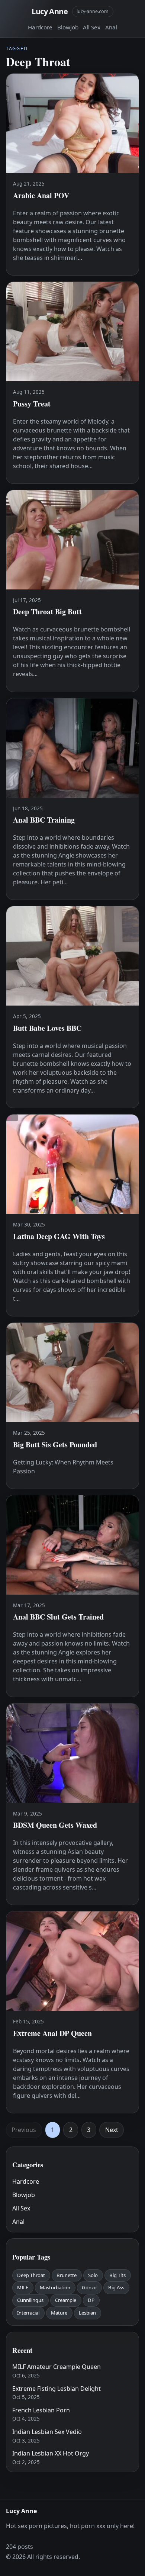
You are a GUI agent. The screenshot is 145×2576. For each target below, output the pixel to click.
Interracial (28, 2313)
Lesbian (87, 2313)
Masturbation (55, 2287)
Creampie (66, 2300)
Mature (59, 2313)
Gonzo (89, 2287)
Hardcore (40, 27)
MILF (23, 2287)
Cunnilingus (30, 2300)
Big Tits (117, 2275)
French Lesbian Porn (41, 2410)
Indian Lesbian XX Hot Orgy (51, 2453)
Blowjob (68, 27)
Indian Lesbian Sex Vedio (47, 2432)
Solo (93, 2275)
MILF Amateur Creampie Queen (57, 2367)
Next (112, 2130)
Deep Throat (31, 2275)
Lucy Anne (50, 11)
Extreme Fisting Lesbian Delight (57, 2389)
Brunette (67, 2275)
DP (91, 2300)
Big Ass (116, 2287)
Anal (111, 27)
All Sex (92, 27)
